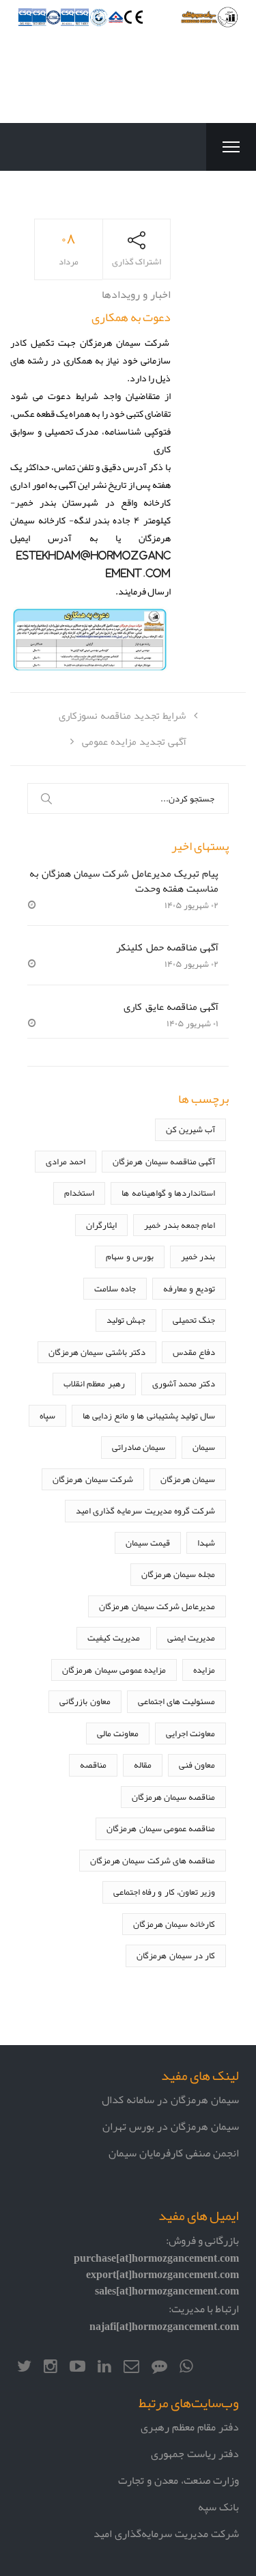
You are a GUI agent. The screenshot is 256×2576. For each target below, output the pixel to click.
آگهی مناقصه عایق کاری (171, 1006)
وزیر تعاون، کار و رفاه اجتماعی (164, 1892)
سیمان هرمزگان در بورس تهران (171, 2126)
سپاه (47, 1415)
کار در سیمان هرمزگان (176, 1955)
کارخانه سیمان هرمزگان (174, 1924)
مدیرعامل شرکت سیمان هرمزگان (157, 1606)
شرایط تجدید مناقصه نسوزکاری (122, 715)
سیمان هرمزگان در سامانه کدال (170, 2099)
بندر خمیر (198, 1256)
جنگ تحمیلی (194, 1320)
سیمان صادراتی (139, 1447)
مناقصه (93, 1765)
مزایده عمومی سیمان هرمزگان (114, 1670)
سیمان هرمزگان (188, 1479)
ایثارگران (101, 1225)
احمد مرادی (66, 1161)
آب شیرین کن (190, 1129)
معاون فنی (197, 1765)
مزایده (204, 1670)
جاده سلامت (115, 1288)
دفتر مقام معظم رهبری (190, 2427)
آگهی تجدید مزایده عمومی (134, 741)
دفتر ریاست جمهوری (195, 2453)
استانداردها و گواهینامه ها (168, 1193)
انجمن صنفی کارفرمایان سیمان (174, 2153)
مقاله (143, 1765)
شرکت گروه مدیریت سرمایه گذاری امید (145, 1510)
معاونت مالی (118, 1733)
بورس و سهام (129, 1256)
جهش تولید (126, 1320)
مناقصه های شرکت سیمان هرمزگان (153, 1860)
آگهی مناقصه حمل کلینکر (167, 947)
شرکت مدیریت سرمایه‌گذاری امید (166, 2533)
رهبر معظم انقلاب (94, 1383)
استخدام (79, 1193)
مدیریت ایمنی (191, 1638)
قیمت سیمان (148, 1543)
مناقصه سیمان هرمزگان (173, 1797)
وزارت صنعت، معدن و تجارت (179, 2480)
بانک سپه (218, 2507)
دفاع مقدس (194, 1352)
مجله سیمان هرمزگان (178, 1574)
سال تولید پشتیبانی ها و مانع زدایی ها (149, 1415)
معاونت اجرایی (190, 1733)
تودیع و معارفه (189, 1288)
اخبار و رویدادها (136, 294)
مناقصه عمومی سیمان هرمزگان (161, 1828)
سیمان (204, 1447)
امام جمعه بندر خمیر (180, 1225)
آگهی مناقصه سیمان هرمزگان (164, 1161)
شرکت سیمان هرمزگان (93, 1479)
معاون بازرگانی (85, 1701)
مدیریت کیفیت (114, 1638)
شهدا (206, 1543)
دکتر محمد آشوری (184, 1383)
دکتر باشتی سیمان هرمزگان (97, 1352)
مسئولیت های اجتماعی (176, 1701)
